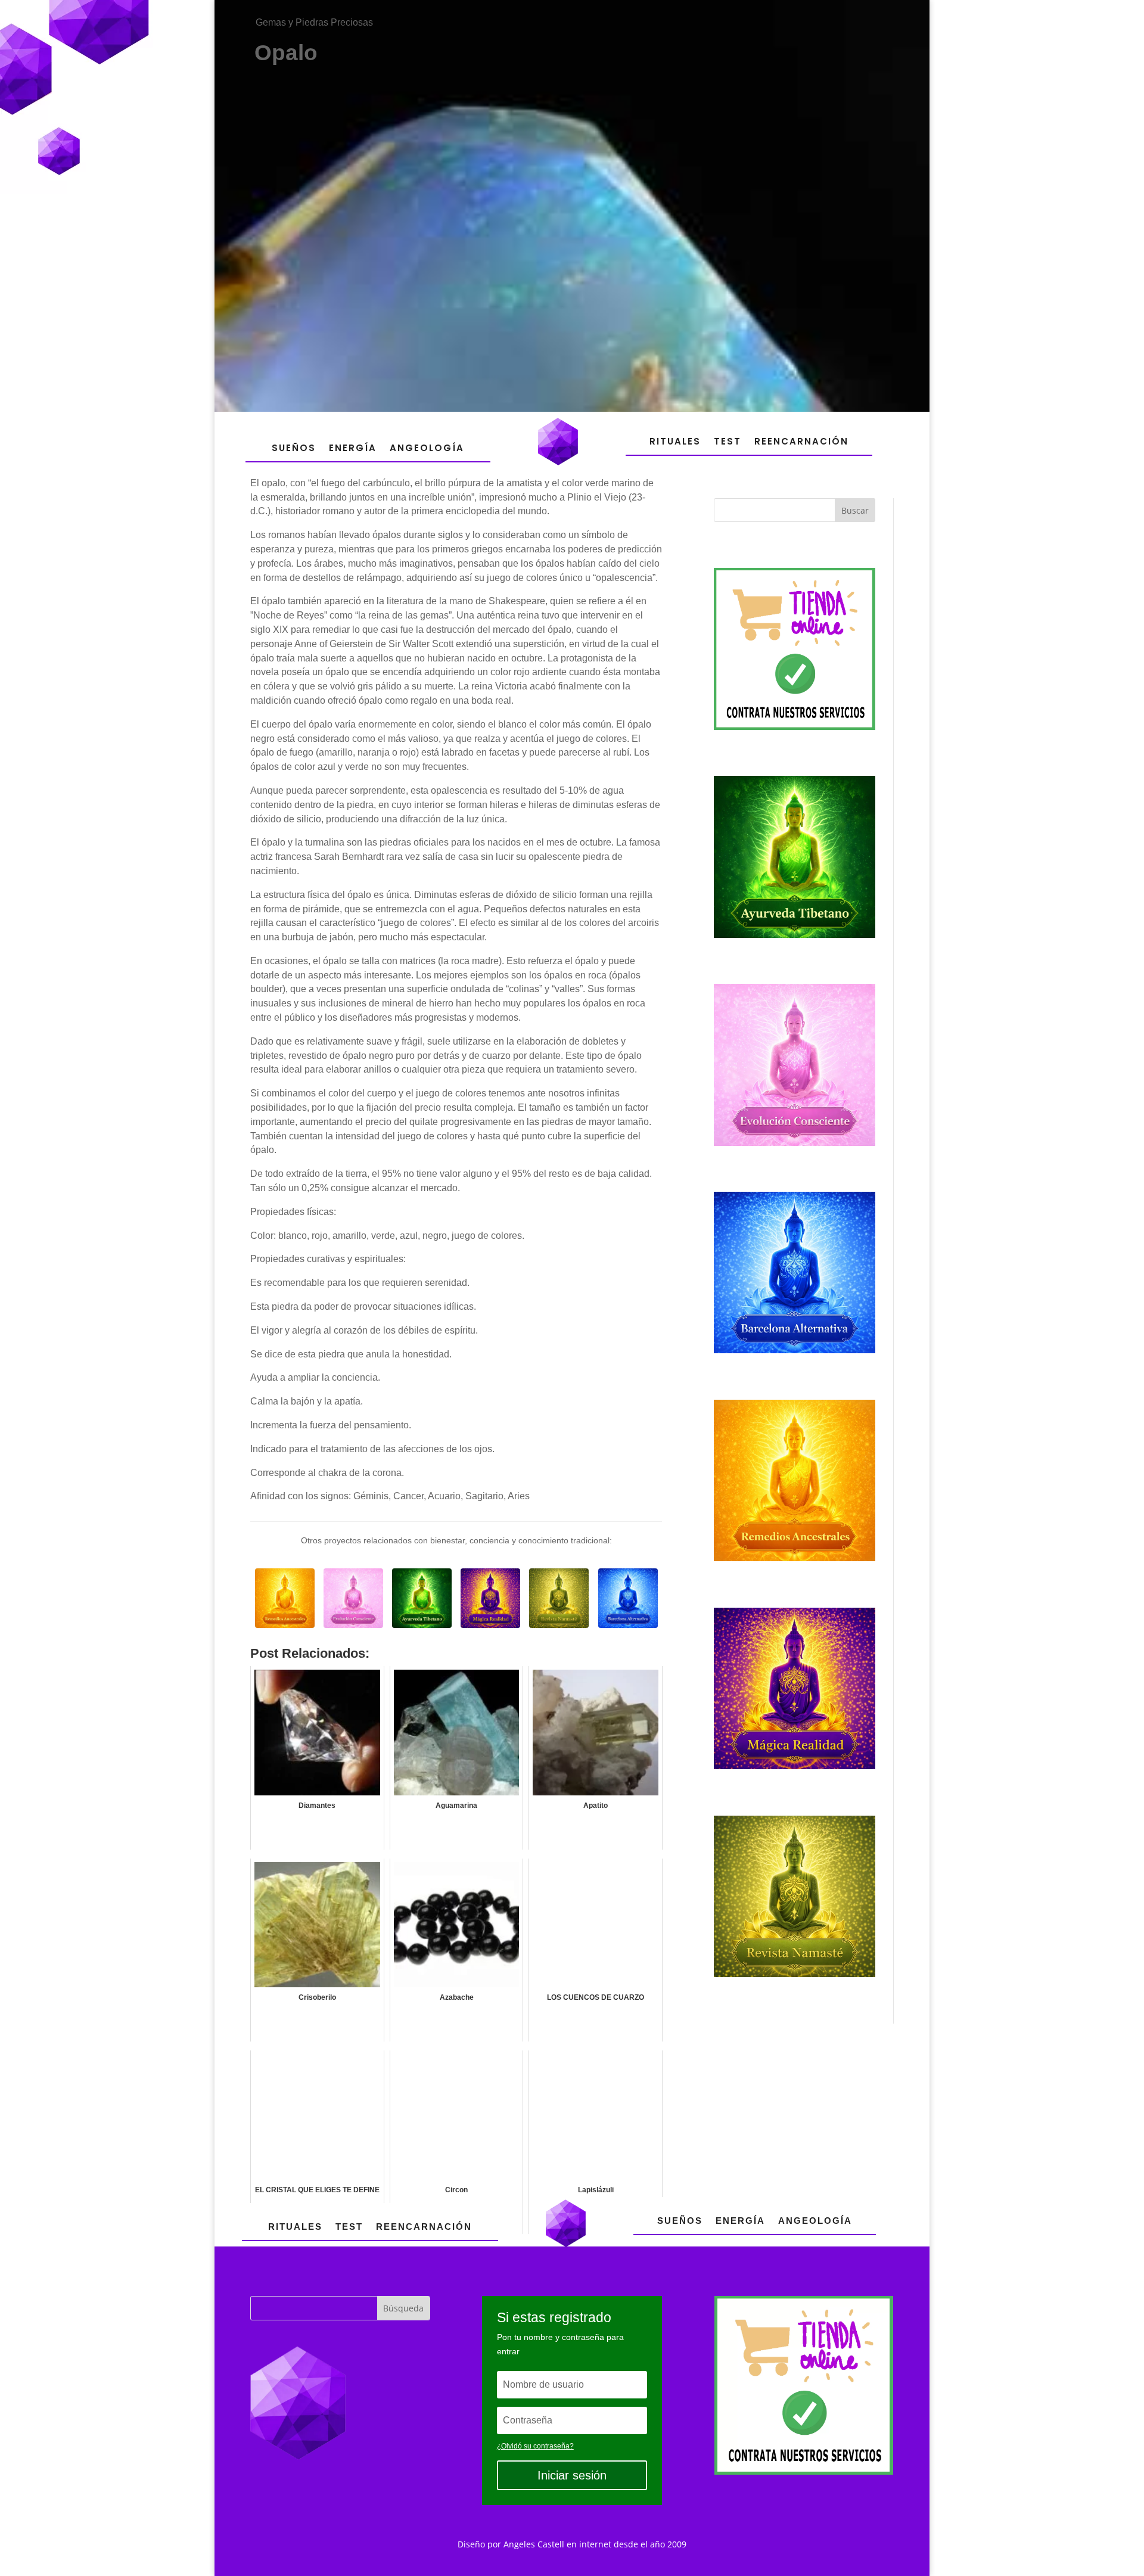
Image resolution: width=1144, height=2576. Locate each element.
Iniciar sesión (572, 2475)
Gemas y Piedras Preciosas (314, 22)
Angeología (427, 448)
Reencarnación (801, 441)
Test (728, 441)
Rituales (675, 441)
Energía (353, 448)
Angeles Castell (534, 2544)
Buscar (855, 510)
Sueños (294, 448)
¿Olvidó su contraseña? (535, 2446)
